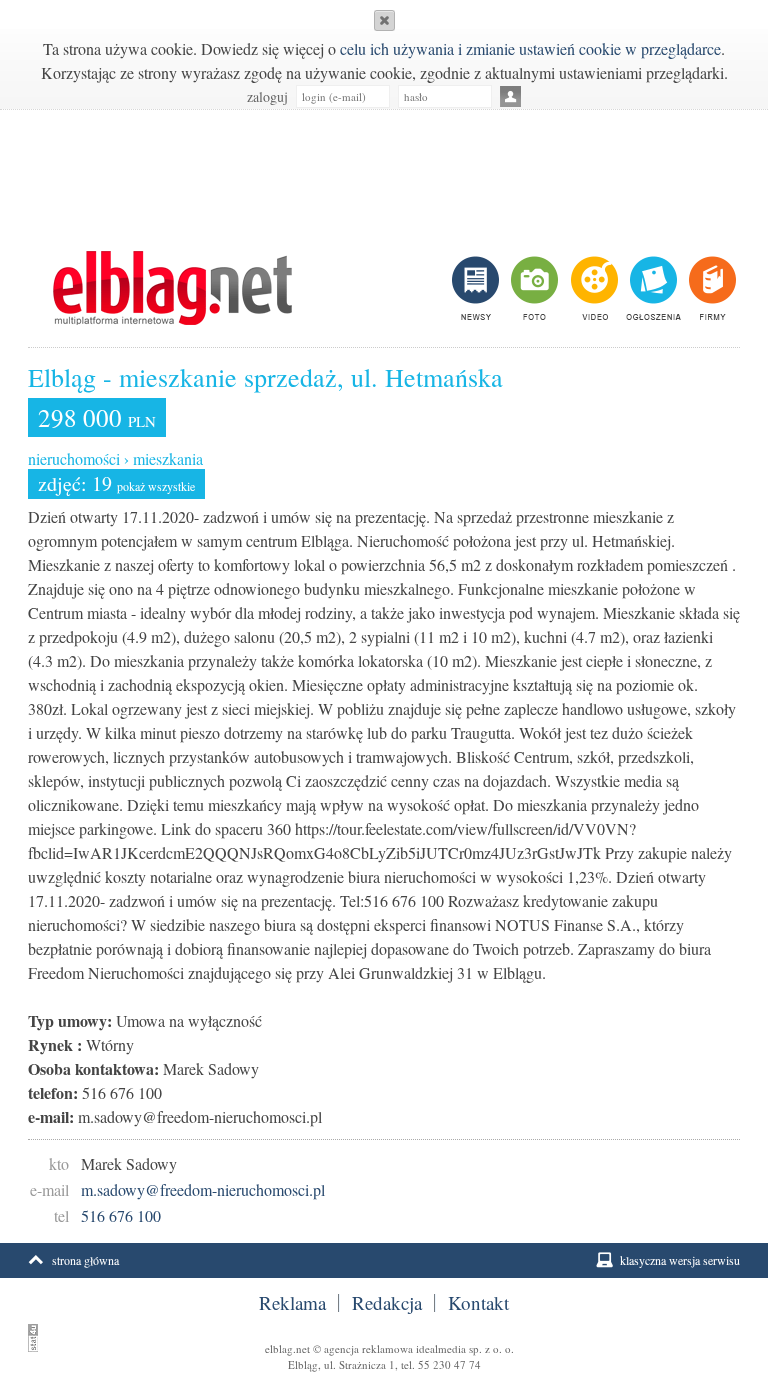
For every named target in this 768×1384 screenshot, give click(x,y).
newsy (478, 288)
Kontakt (478, 1303)
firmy (710, 288)
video (592, 288)
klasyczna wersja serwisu (680, 1260)
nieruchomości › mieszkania (115, 458)
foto (533, 288)
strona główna (85, 1260)
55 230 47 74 (449, 1364)
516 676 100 (121, 1215)
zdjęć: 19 (116, 483)
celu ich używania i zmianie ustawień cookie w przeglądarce (530, 48)
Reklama (292, 1303)
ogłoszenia (651, 288)
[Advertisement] (384, 170)
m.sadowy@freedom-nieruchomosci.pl (203, 1189)
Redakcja (387, 1303)
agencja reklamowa (368, 1348)
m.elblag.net (172, 288)
